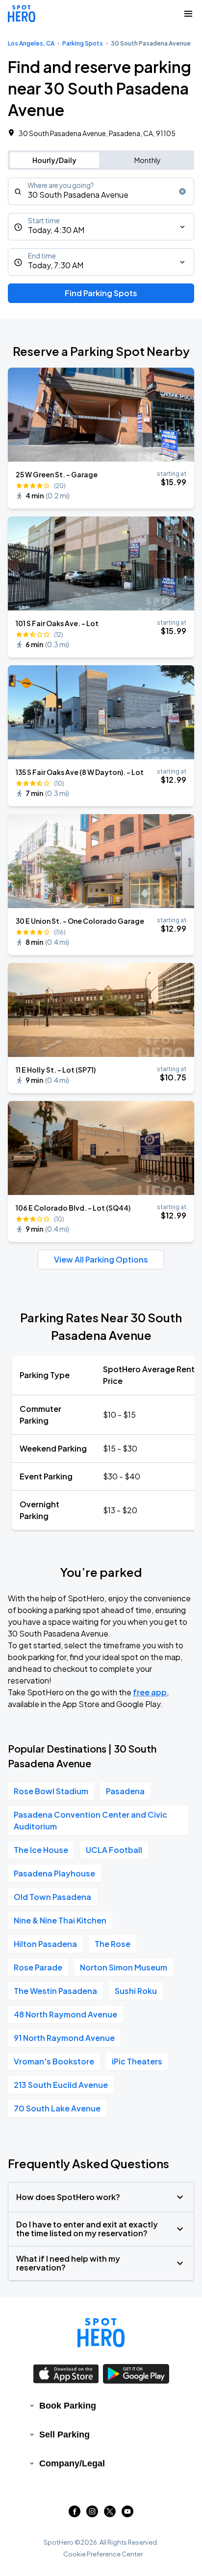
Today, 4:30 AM (56, 230)
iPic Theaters (137, 2061)
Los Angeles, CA (31, 43)
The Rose (113, 1944)
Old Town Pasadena (52, 1897)
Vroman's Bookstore (54, 2061)
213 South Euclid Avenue (61, 2085)
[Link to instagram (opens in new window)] (92, 2514)
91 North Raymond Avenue (64, 2038)
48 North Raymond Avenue (65, 2014)
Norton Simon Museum (124, 1967)
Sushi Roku (136, 1991)
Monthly (148, 160)
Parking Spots (83, 43)
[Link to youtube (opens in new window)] (127, 2514)
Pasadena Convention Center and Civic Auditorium (90, 1820)
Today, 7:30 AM (56, 265)
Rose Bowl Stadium (51, 1791)
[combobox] (101, 191)
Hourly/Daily (54, 160)
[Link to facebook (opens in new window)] (75, 2514)
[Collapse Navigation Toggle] (188, 14)
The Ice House (41, 1850)
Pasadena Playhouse (54, 1873)
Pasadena (125, 1791)
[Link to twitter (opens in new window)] (110, 2514)
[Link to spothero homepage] (101, 2333)
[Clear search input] (182, 191)
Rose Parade (38, 1967)
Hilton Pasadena (45, 1944)
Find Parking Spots (101, 293)
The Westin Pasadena (55, 1991)
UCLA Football (114, 1850)
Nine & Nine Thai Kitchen (60, 1920)
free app (150, 1692)
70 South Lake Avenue (57, 2108)
